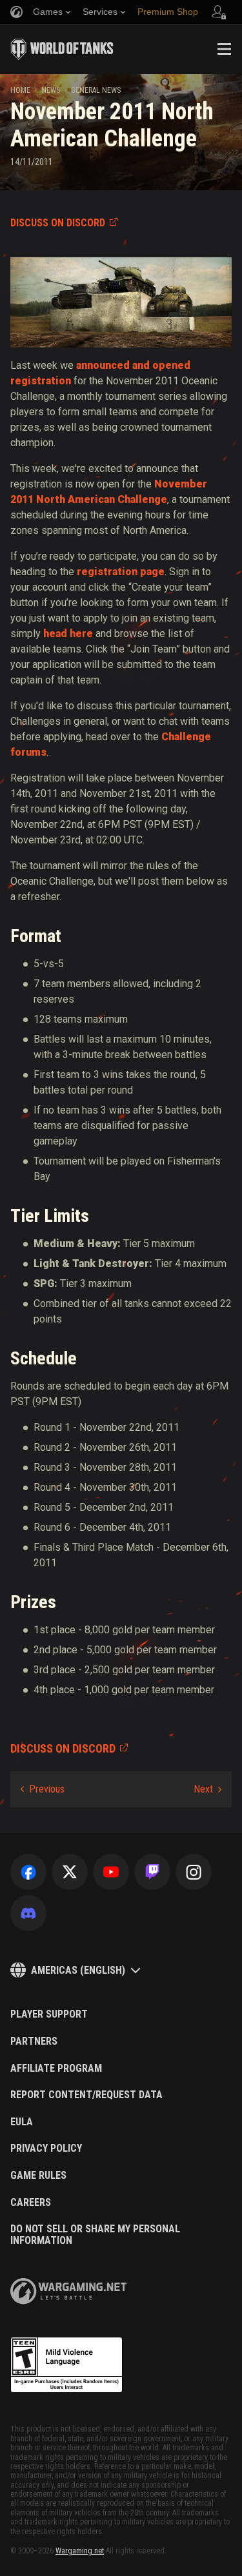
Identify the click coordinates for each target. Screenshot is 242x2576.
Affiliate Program (56, 2069)
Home (20, 90)
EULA (22, 2122)
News (51, 90)
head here (68, 634)
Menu (224, 49)
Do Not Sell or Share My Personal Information (95, 2235)
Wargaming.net (80, 2551)
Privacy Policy (46, 2148)
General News (96, 90)
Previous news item (43, 1789)
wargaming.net (68, 2291)
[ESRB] (66, 2365)
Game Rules (38, 2176)
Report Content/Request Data (86, 2095)
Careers (31, 2203)
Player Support (49, 2014)
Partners (34, 2041)
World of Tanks (62, 49)
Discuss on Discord (58, 223)
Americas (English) (78, 1970)
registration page (121, 572)
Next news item (207, 1789)
